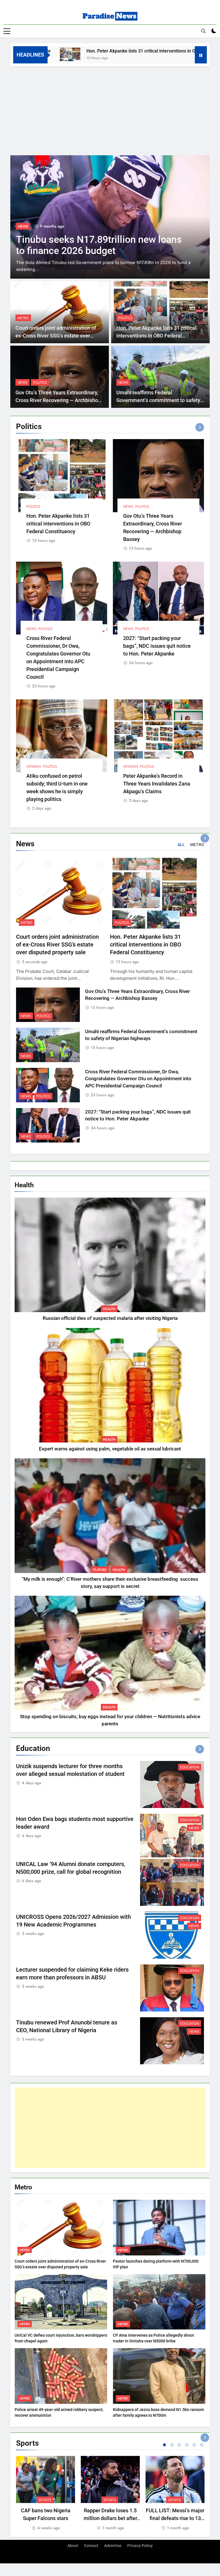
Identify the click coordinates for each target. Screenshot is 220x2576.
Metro (23, 318)
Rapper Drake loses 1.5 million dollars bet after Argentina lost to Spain (110, 2518)
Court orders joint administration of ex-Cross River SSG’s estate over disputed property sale (56, 336)
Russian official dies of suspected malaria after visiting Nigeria (110, 1318)
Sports (45, 2500)
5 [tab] (194, 2445)
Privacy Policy (140, 2546)
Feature (100, 1570)
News (23, 226)
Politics (125, 318)
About (73, 2546)
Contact (91, 2546)
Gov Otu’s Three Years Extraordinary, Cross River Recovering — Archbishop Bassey (58, 400)
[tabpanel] (46, 2493)
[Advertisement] (110, 109)
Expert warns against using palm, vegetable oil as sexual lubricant (110, 1449)
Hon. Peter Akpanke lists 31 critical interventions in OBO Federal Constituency (109, 51)
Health (109, 1309)
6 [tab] (202, 2445)
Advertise (113, 2546)
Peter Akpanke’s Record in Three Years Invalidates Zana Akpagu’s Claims (157, 784)
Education (190, 1767)
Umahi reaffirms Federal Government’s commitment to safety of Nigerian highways (158, 400)
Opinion (34, 767)
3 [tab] (179, 2445)
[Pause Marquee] (201, 55)
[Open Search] (203, 31)
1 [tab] (164, 2445)
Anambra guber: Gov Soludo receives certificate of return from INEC (96, 245)
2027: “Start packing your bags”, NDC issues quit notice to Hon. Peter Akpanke (157, 646)
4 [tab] (187, 2445)
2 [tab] (172, 2445)
